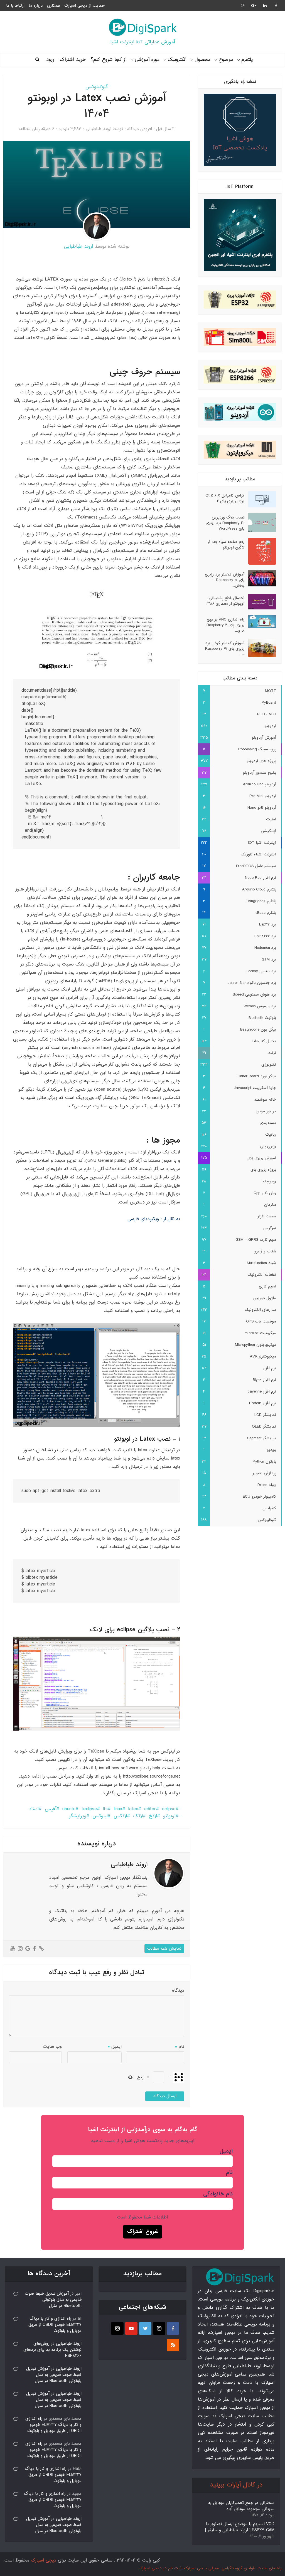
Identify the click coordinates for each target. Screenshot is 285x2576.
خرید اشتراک (73, 60)
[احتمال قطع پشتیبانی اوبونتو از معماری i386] (260, 602)
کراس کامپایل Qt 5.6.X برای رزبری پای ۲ (225, 498)
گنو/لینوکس (97, 87)
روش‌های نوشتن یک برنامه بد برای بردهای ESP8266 (52, 2350)
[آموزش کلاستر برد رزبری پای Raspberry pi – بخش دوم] (260, 578)
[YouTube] (131, 2328)
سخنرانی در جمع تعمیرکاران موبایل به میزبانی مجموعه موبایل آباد (241, 2506)
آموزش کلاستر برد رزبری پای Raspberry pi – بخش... (225, 580)
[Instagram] (159, 2328)
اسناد (34, 1809)
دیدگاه (178, 1990)
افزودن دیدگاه (140, 129)
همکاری (54, 6)
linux (118, 1809)
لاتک (138, 1816)
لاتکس (120, 1816)
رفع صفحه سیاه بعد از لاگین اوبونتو (226, 544)
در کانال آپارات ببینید (236, 2485)
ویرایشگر (78, 1816)
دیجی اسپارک (44, 2560)
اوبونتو (169, 1816)
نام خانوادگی (218, 2194)
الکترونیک (177, 60)
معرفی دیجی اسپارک (201, 2568)
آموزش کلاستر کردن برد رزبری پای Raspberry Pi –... (225, 648)
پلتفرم (247, 60)
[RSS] (173, 2345)
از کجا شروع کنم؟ (109, 60)
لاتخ (153, 1816)
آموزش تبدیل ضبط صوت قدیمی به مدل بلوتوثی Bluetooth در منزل (53, 2300)
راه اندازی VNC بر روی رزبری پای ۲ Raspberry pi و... (225, 625)
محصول (202, 60)
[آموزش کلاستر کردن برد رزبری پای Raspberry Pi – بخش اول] (260, 648)
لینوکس (100, 1816)
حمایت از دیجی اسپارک (84, 6)
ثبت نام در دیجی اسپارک (160, 2568)
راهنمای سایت (270, 2568)
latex (133, 1809)
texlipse (89, 1809)
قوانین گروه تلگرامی (238, 2568)
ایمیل (115, 2047)
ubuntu (69, 1809)
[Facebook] (173, 2328)
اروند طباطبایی (99, 129)
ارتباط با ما (15, 6)
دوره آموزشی (147, 60)
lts (105, 1809)
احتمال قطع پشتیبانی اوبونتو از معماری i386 (225, 601)
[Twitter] (145, 2328)
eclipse (169, 1809)
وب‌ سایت (52, 2047)
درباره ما (36, 6)
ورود (50, 60)
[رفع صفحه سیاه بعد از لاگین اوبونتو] (260, 551)
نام (180, 2047)
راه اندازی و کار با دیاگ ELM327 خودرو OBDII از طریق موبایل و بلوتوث (55, 2325)
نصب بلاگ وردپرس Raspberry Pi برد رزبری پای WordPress (225, 523)
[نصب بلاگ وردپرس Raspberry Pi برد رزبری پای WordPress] (260, 523)
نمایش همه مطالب (164, 1949)
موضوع (226, 60)
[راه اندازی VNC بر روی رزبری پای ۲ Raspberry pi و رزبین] (260, 622)
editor (150, 1809)
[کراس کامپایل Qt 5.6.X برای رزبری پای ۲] (260, 499)
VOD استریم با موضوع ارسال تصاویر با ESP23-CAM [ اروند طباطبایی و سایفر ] (240, 2527)
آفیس (51, 1809)
